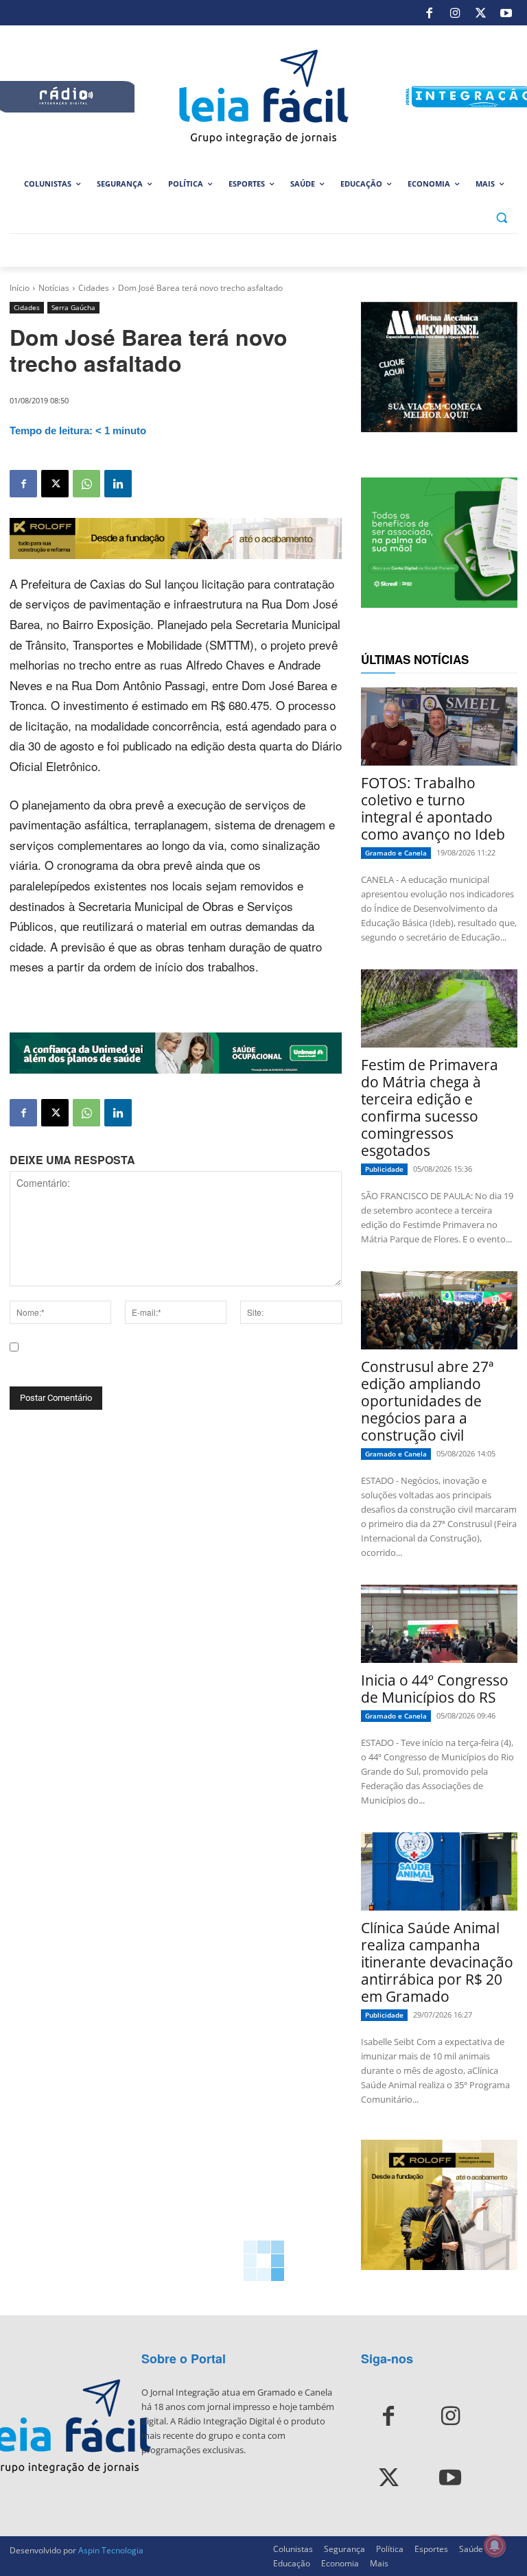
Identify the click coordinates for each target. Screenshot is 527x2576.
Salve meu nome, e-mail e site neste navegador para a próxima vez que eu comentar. (171, 1366)
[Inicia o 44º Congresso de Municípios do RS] (439, 1624)
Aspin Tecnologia (111, 2550)
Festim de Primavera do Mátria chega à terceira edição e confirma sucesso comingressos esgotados (430, 1108)
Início (20, 288)
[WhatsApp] (86, 484)
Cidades (94, 288)
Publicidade (384, 1169)
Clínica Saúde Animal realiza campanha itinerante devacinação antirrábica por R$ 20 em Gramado (437, 1962)
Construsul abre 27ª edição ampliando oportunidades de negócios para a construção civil (427, 1401)
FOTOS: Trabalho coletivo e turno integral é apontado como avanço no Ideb (433, 808)
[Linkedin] (118, 484)
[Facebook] (430, 13)
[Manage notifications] (495, 2546)
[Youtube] (506, 13)
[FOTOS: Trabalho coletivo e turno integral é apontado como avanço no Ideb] (439, 726)
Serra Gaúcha (73, 307)
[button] (501, 217)
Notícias (54, 288)
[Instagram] (455, 13)
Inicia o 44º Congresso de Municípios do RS (435, 1689)
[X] (480, 13)
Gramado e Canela (396, 853)
